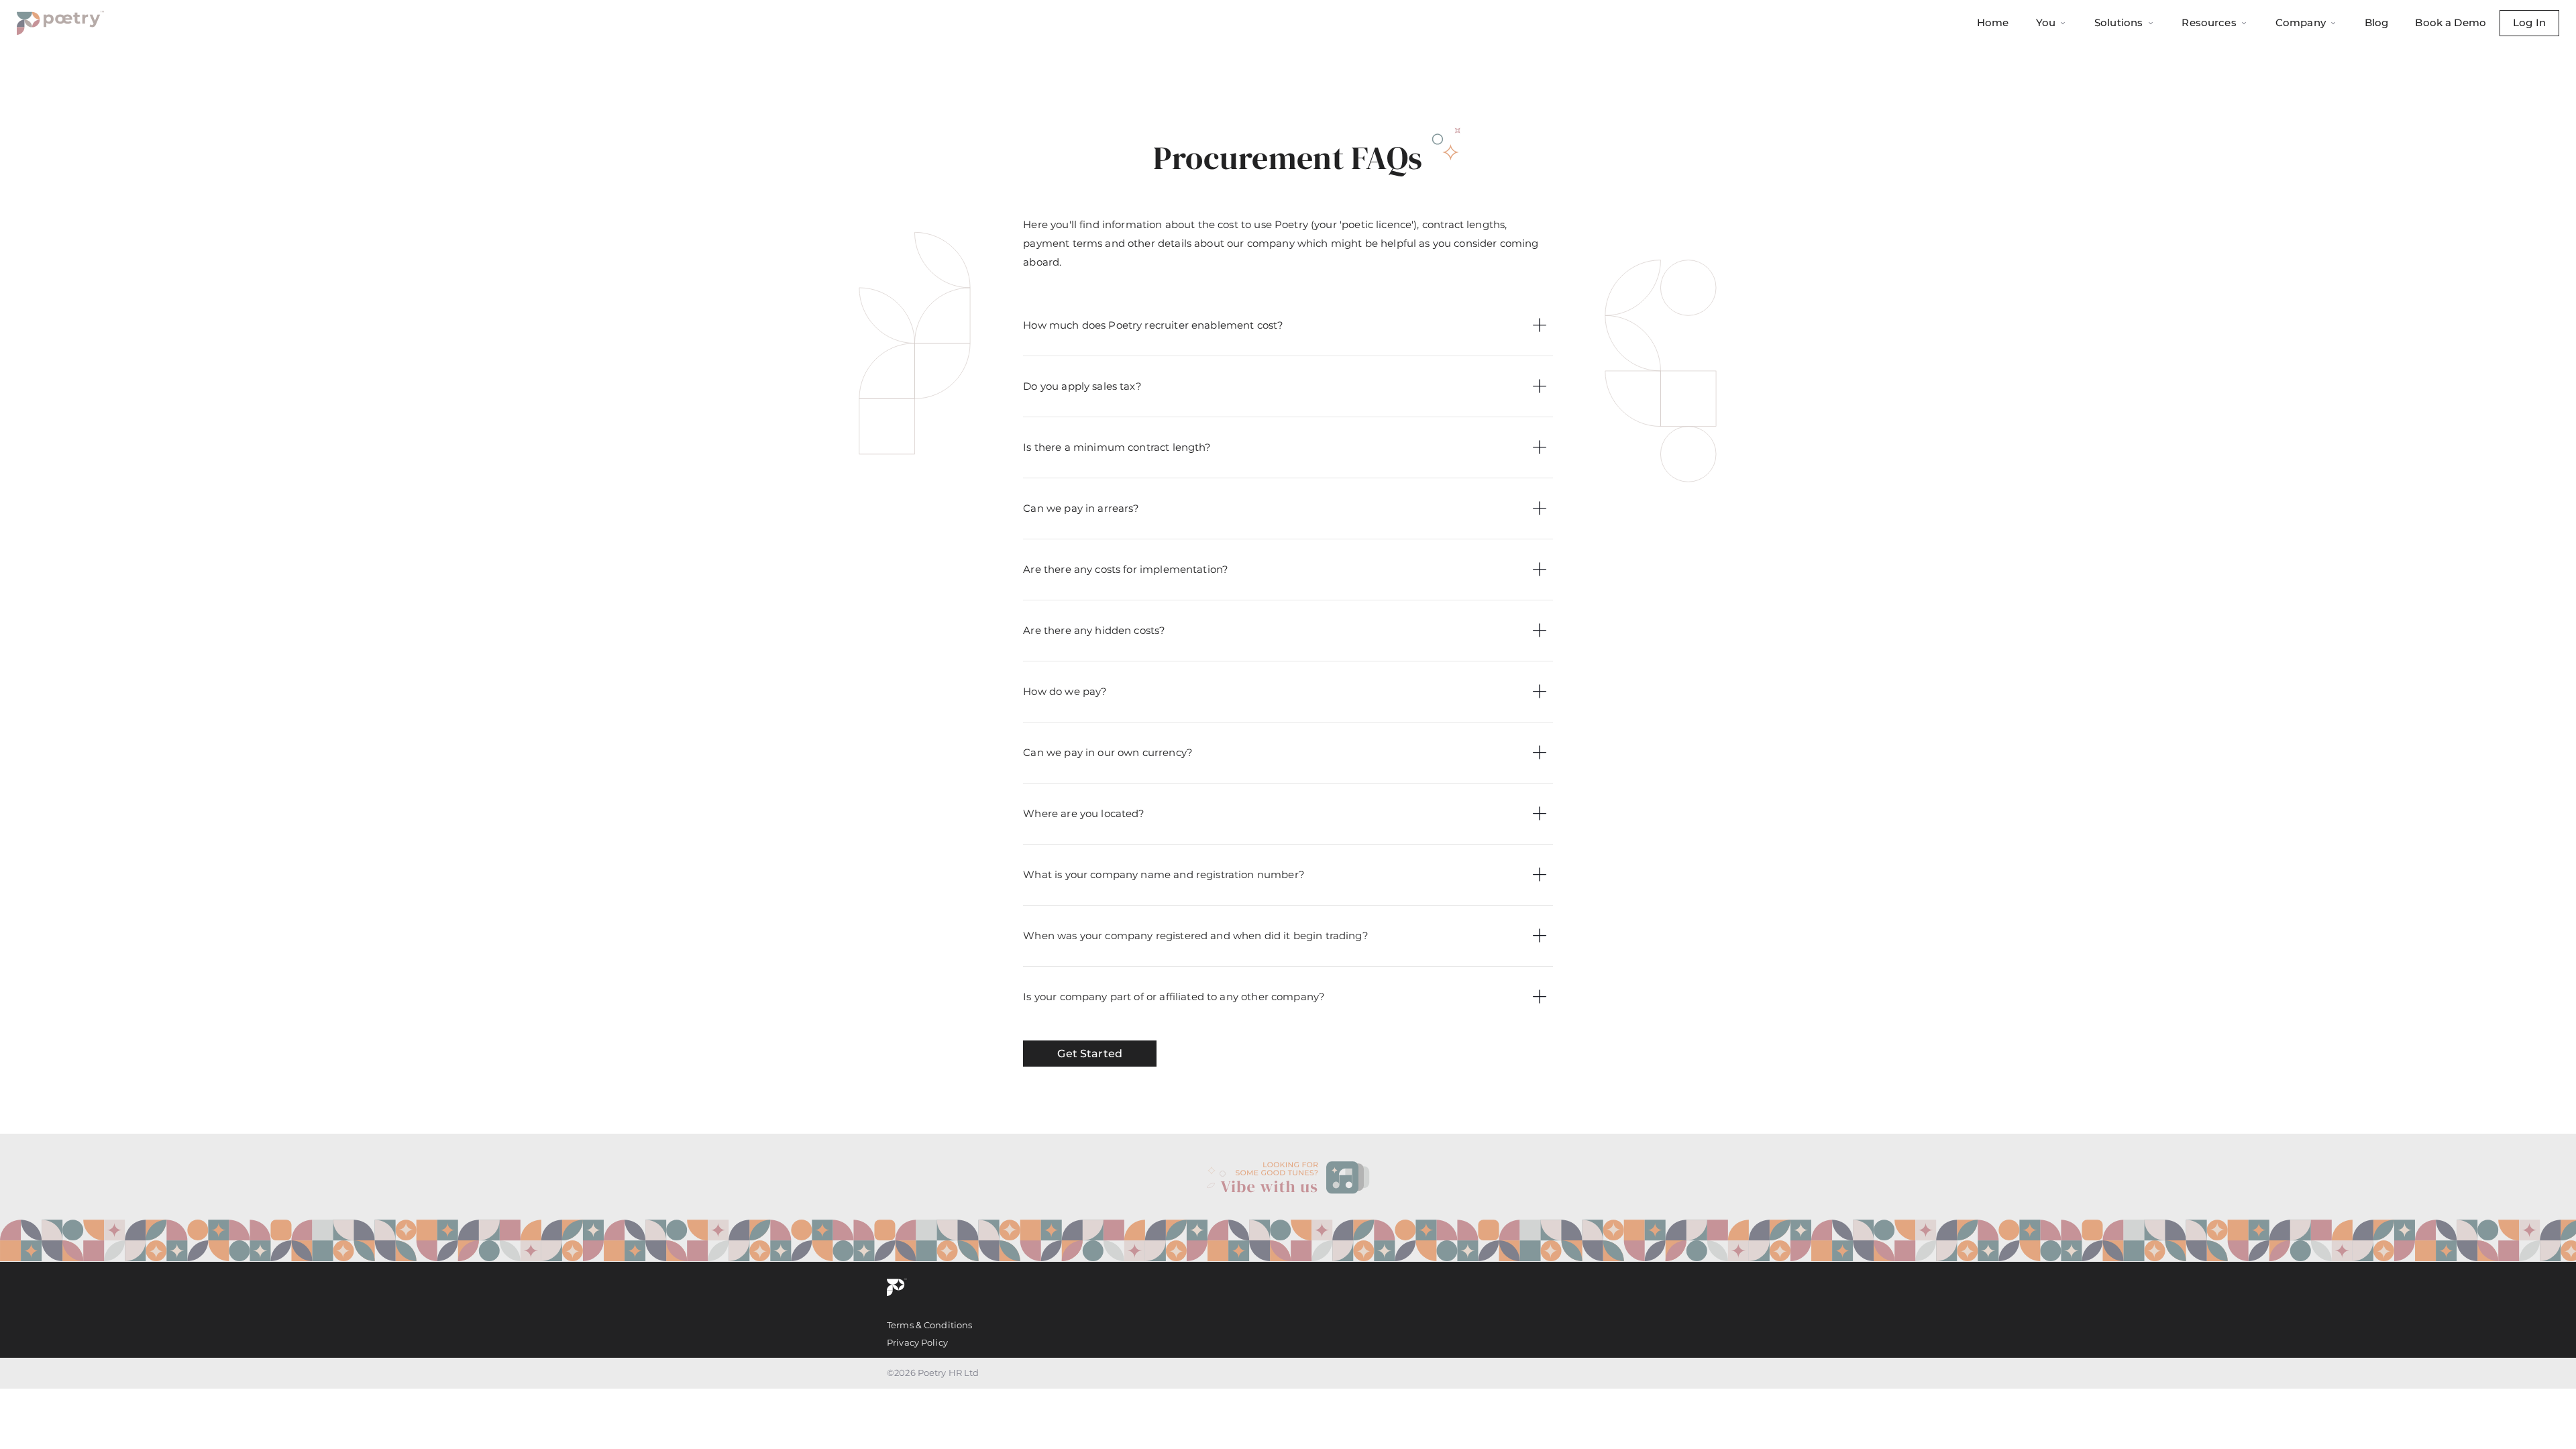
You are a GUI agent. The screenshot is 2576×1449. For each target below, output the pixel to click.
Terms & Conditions (929, 1325)
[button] (1288, 325)
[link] (1288, 1178)
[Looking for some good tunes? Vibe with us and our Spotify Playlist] (1288, 1178)
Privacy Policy (917, 1342)
